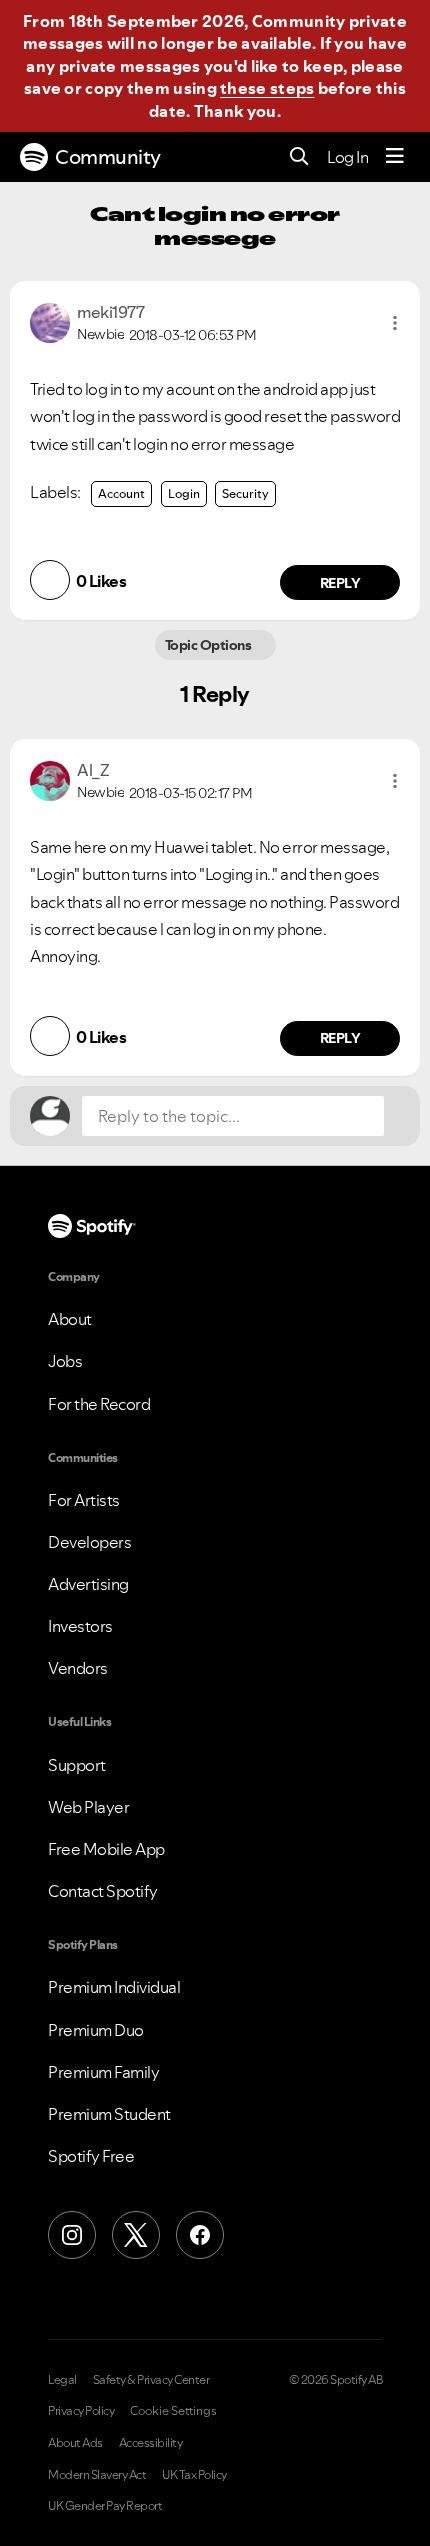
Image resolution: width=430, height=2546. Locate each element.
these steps (267, 88)
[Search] (299, 157)
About (70, 1319)
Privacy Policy (81, 2411)
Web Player (88, 1807)
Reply (340, 583)
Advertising (88, 1584)
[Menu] (395, 157)
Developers (89, 1542)
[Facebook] (200, 2235)
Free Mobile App (106, 1849)
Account (121, 493)
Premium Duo (96, 2030)
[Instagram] (72, 2235)
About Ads (75, 2443)
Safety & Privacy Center (151, 2380)
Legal (62, 2380)
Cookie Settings (173, 2411)
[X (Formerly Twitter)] (136, 2235)
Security (245, 493)
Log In (347, 157)
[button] (395, 323)
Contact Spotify (103, 1891)
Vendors (78, 1668)
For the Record (99, 1404)
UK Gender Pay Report (105, 2506)
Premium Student (109, 2114)
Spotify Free (91, 2156)
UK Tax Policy (194, 2475)
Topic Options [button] (209, 645)
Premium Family (103, 2072)
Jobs (65, 1361)
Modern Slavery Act (97, 2475)
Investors (80, 1626)
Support (77, 1765)
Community (108, 157)
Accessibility (151, 2443)
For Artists (84, 1500)
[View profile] (50, 321)
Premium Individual (114, 1987)
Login (184, 493)
